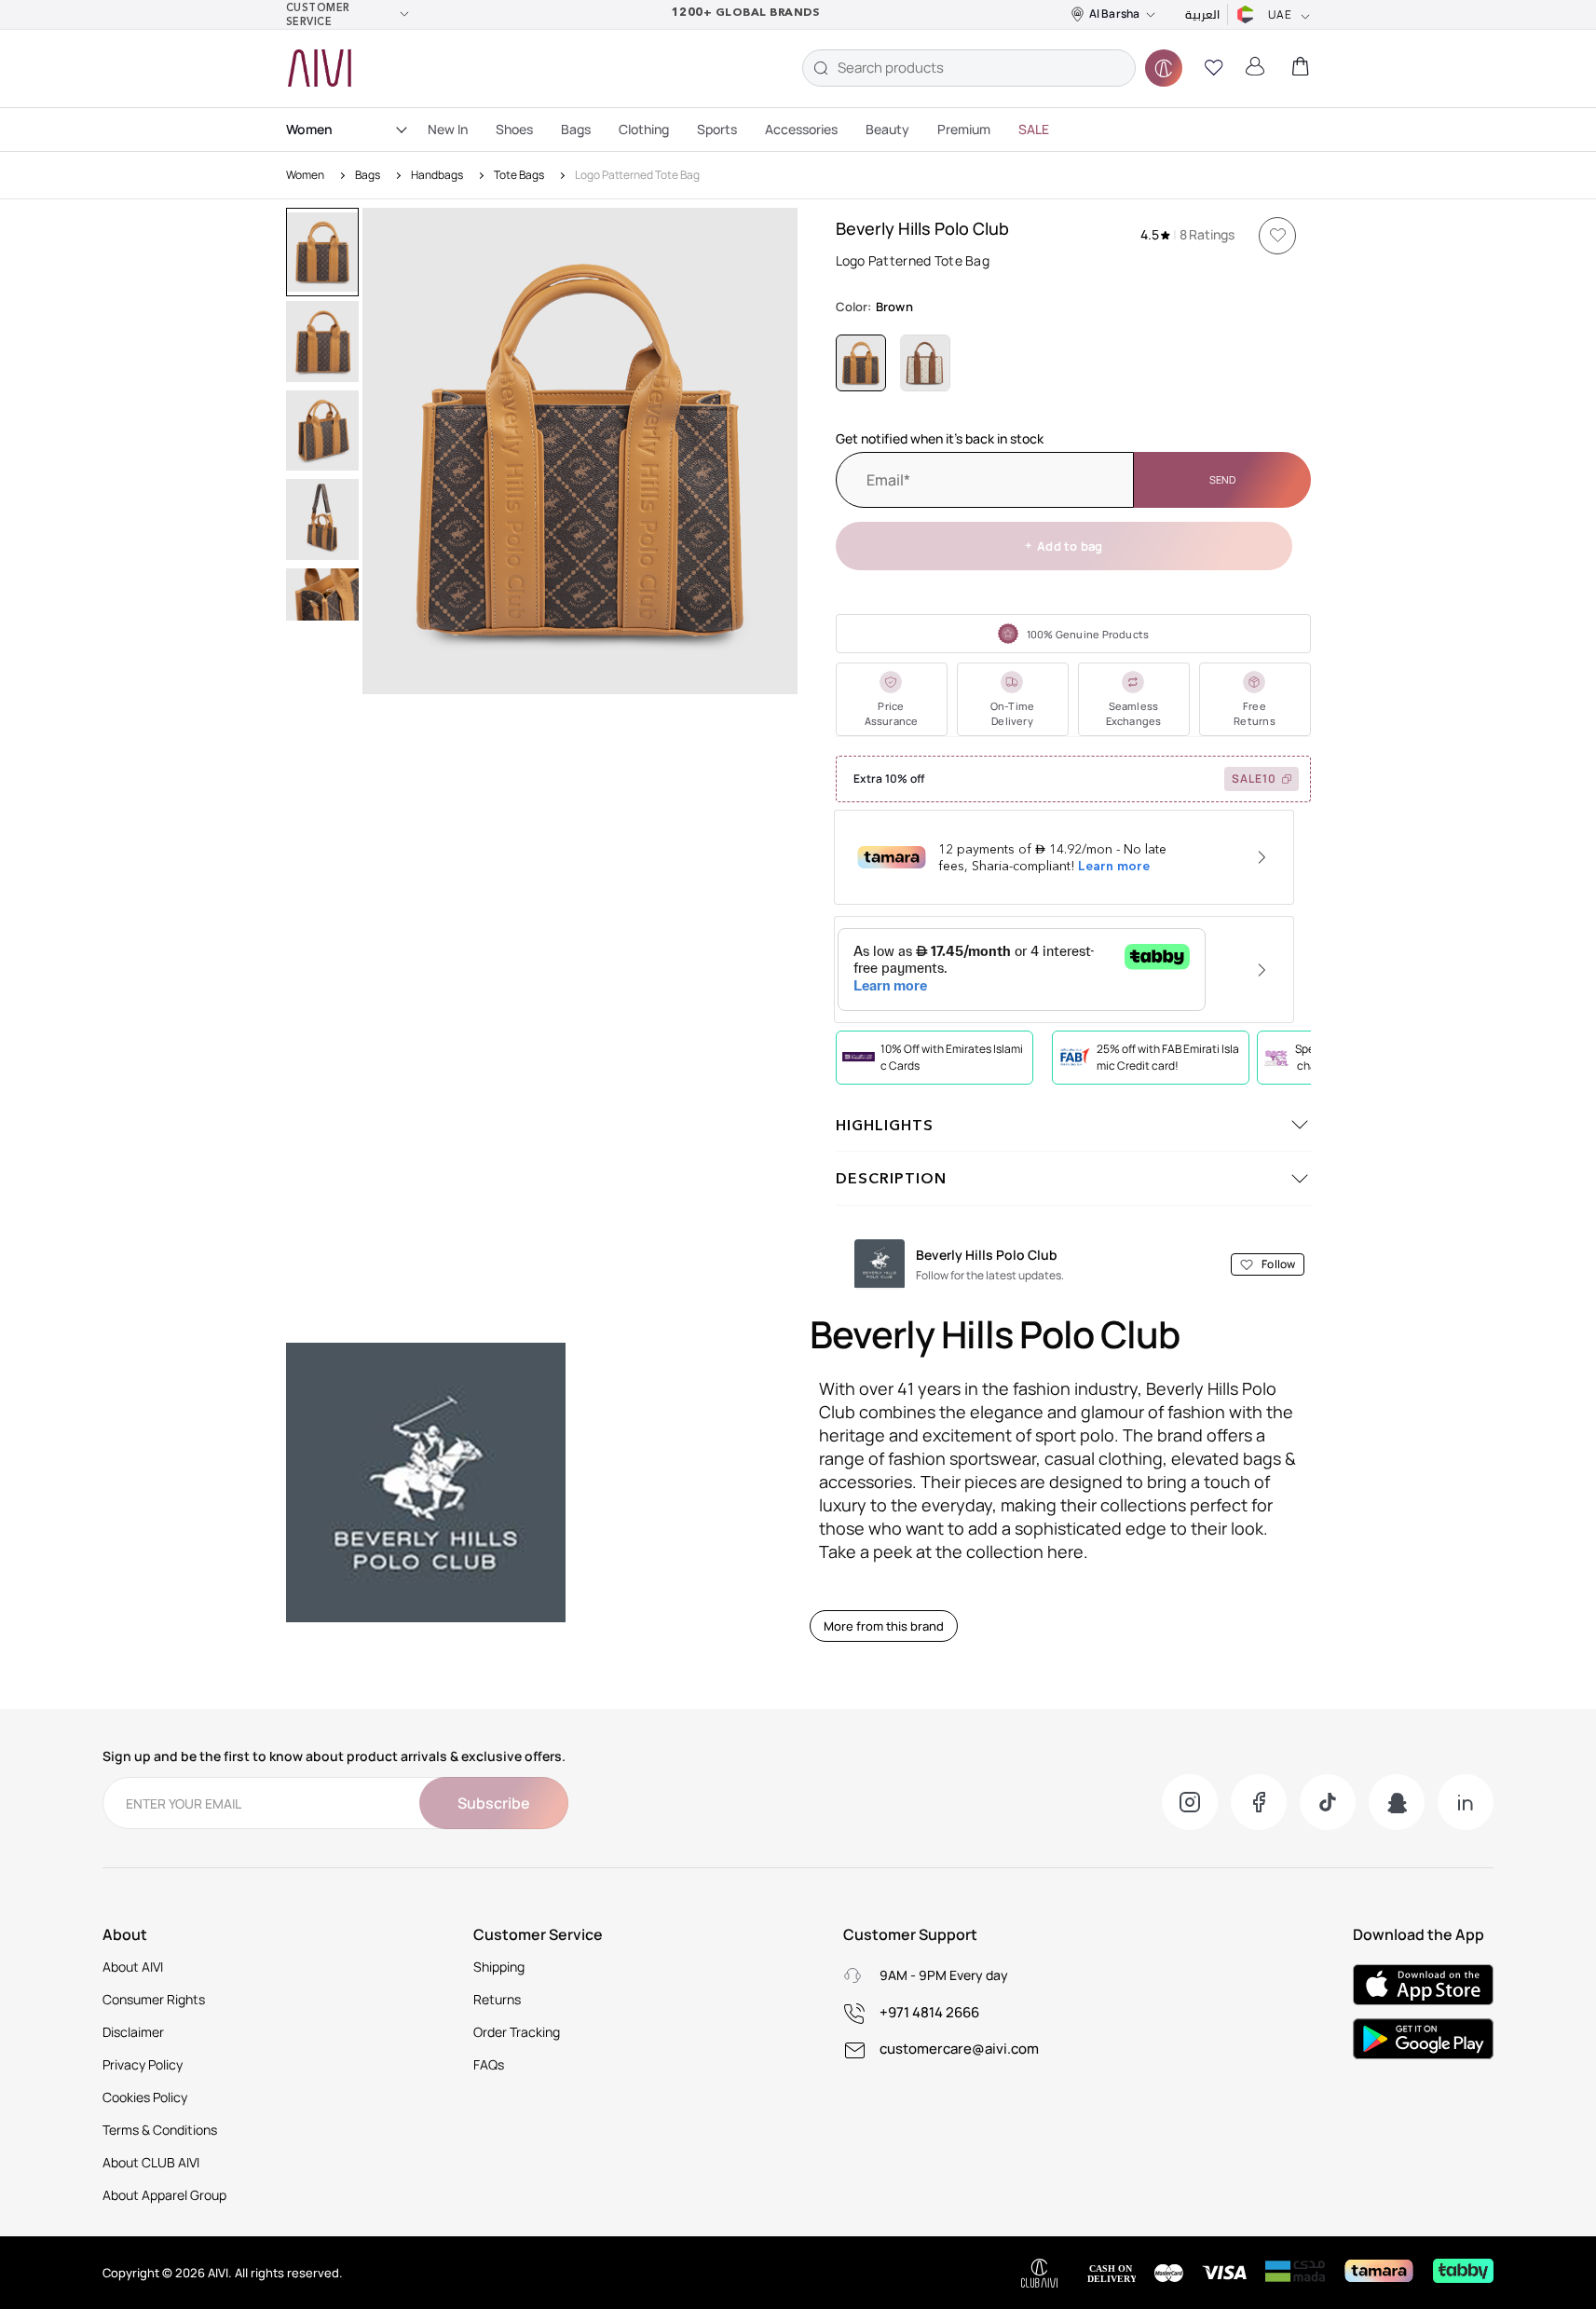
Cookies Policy (145, 2097)
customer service (318, 14)
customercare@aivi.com (959, 2049)
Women (309, 129)
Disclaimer (133, 2032)
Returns (497, 1999)
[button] (1214, 68)
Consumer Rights (154, 1999)
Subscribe (494, 1803)
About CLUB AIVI (151, 2162)
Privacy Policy (143, 2064)
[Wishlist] (1277, 236)
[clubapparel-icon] (1164, 68)
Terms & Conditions (160, 2130)
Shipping (499, 1967)
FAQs (489, 2064)
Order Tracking (517, 2032)
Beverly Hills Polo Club (922, 228)
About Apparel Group (164, 2195)
